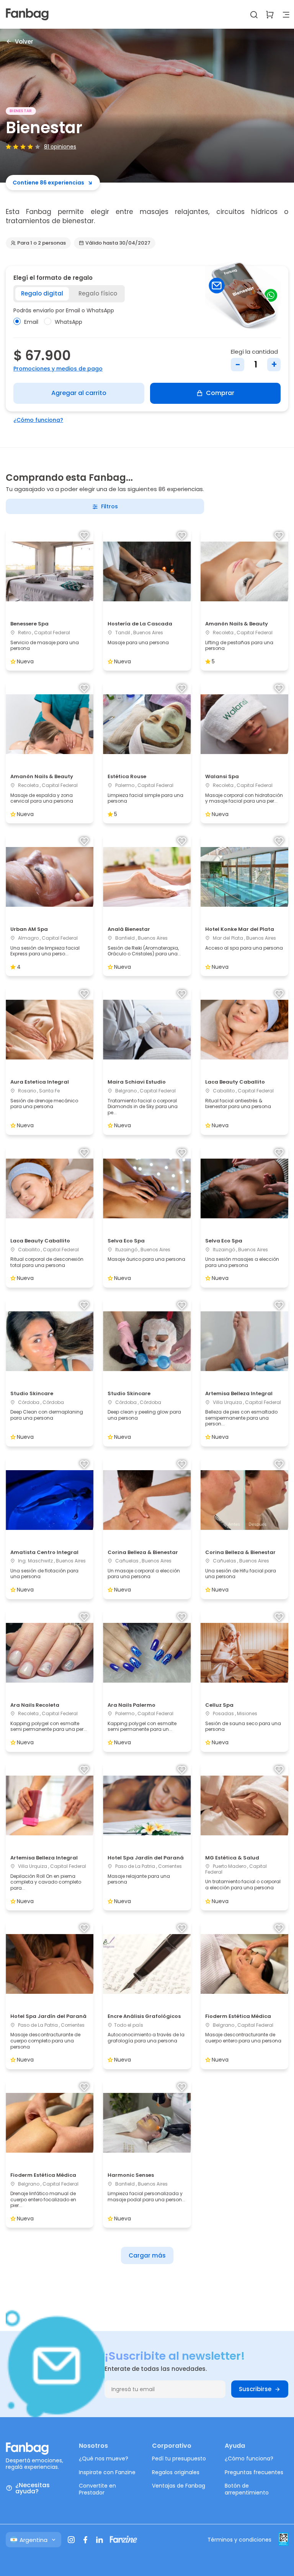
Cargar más (147, 2255)
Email (31, 322)
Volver (24, 41)
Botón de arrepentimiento (247, 2489)
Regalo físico (98, 293)
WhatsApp (69, 322)
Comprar (220, 393)
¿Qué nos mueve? (104, 2458)
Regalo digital (42, 293)
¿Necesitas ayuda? (33, 2488)
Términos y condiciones (239, 2540)
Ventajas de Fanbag (179, 2486)
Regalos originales (176, 2472)
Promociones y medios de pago (58, 369)
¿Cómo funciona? (38, 420)
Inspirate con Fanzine (107, 2472)
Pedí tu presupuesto (179, 2458)
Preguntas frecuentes (254, 2472)
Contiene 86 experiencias (48, 183)
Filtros (109, 506)
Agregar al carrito (79, 393)
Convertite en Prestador (97, 2489)
